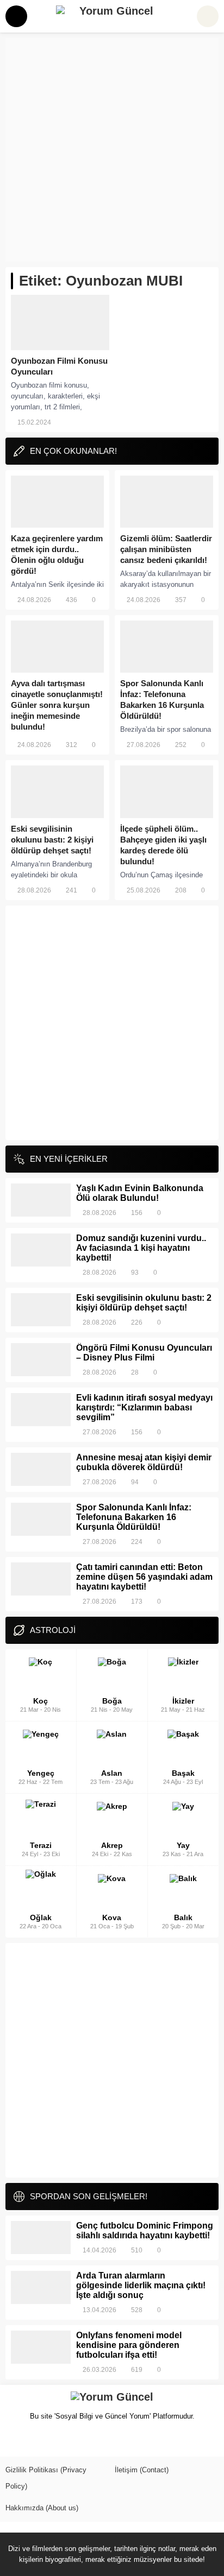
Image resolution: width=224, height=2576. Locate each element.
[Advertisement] (112, 150)
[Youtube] (69, 2441)
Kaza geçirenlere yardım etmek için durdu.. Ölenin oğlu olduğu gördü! (57, 555)
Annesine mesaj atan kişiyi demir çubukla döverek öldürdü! (144, 1462)
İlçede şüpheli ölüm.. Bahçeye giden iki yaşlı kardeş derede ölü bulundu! (163, 845)
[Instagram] (50, 2441)
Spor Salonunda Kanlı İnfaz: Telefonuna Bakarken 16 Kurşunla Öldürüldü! (162, 700)
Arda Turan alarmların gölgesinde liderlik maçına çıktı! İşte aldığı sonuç (141, 2285)
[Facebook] (13, 2441)
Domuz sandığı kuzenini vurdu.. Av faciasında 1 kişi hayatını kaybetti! (141, 1248)
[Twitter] (32, 2441)
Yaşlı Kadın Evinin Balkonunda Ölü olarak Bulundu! (140, 1193)
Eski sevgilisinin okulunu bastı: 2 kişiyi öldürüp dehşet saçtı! (52, 840)
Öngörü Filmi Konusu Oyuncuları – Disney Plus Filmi (144, 1353)
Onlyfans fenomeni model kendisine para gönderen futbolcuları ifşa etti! (129, 2345)
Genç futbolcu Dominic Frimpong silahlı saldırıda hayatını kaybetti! (145, 2230)
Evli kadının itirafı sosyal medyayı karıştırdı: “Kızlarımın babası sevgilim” (144, 1407)
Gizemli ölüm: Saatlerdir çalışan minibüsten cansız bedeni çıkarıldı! (166, 549)
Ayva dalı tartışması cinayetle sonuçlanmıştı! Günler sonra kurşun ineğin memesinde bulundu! (57, 705)
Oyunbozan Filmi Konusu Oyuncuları (59, 366)
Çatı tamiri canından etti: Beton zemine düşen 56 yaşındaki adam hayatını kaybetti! (144, 1577)
